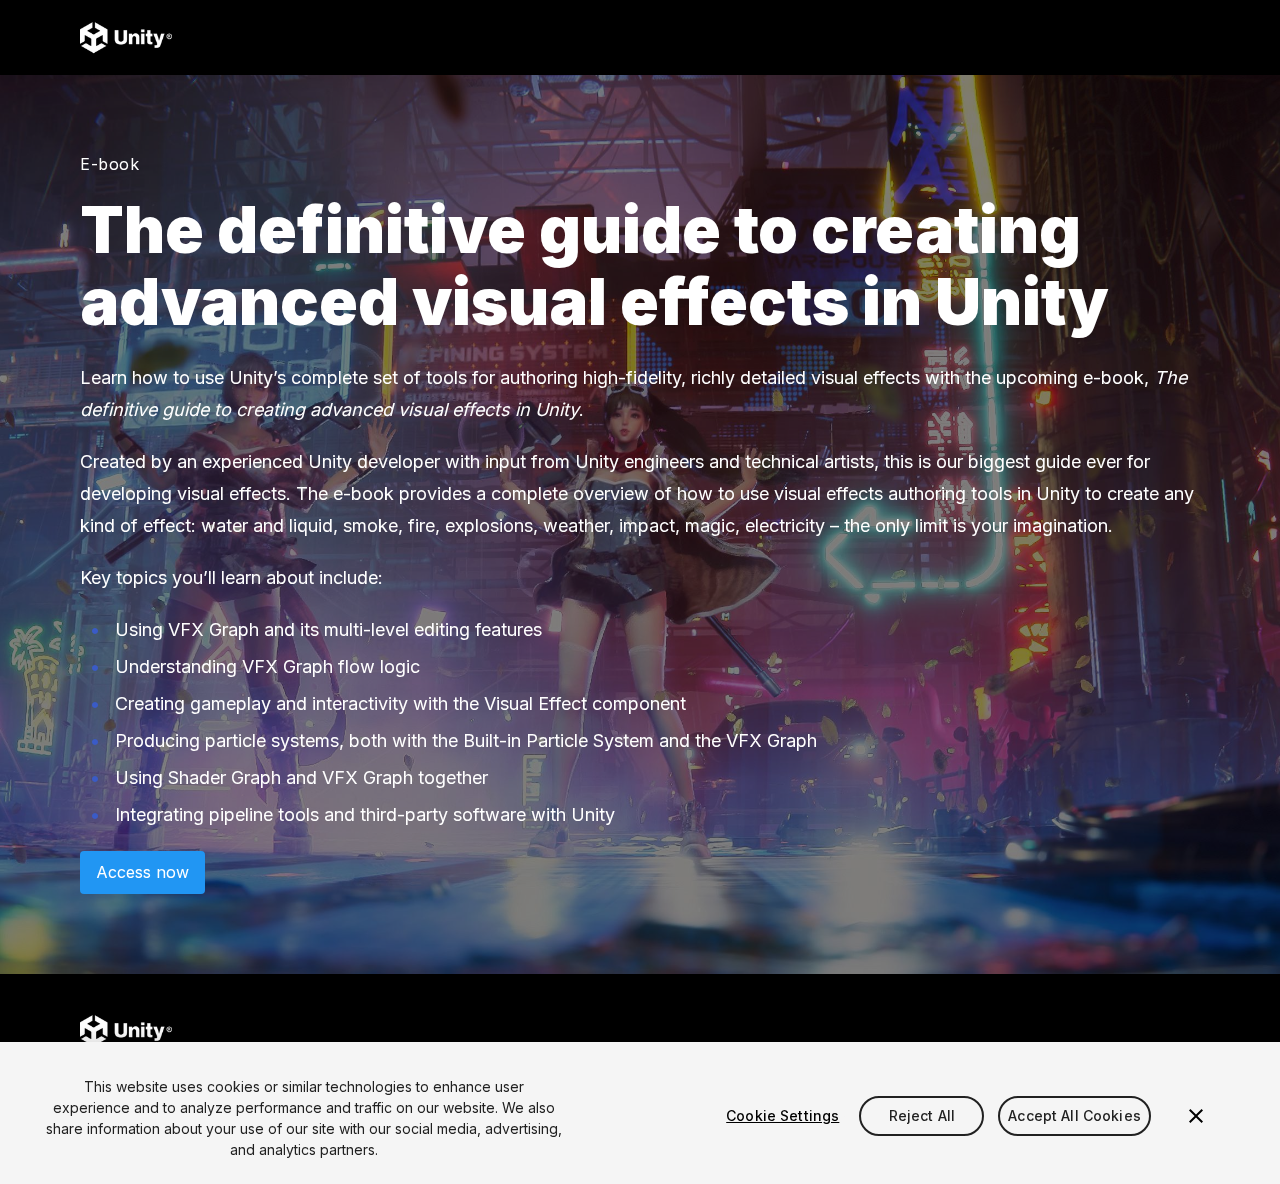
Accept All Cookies (1074, 1115)
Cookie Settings (782, 1115)
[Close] (1196, 1116)
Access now (142, 872)
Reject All (922, 1115)
